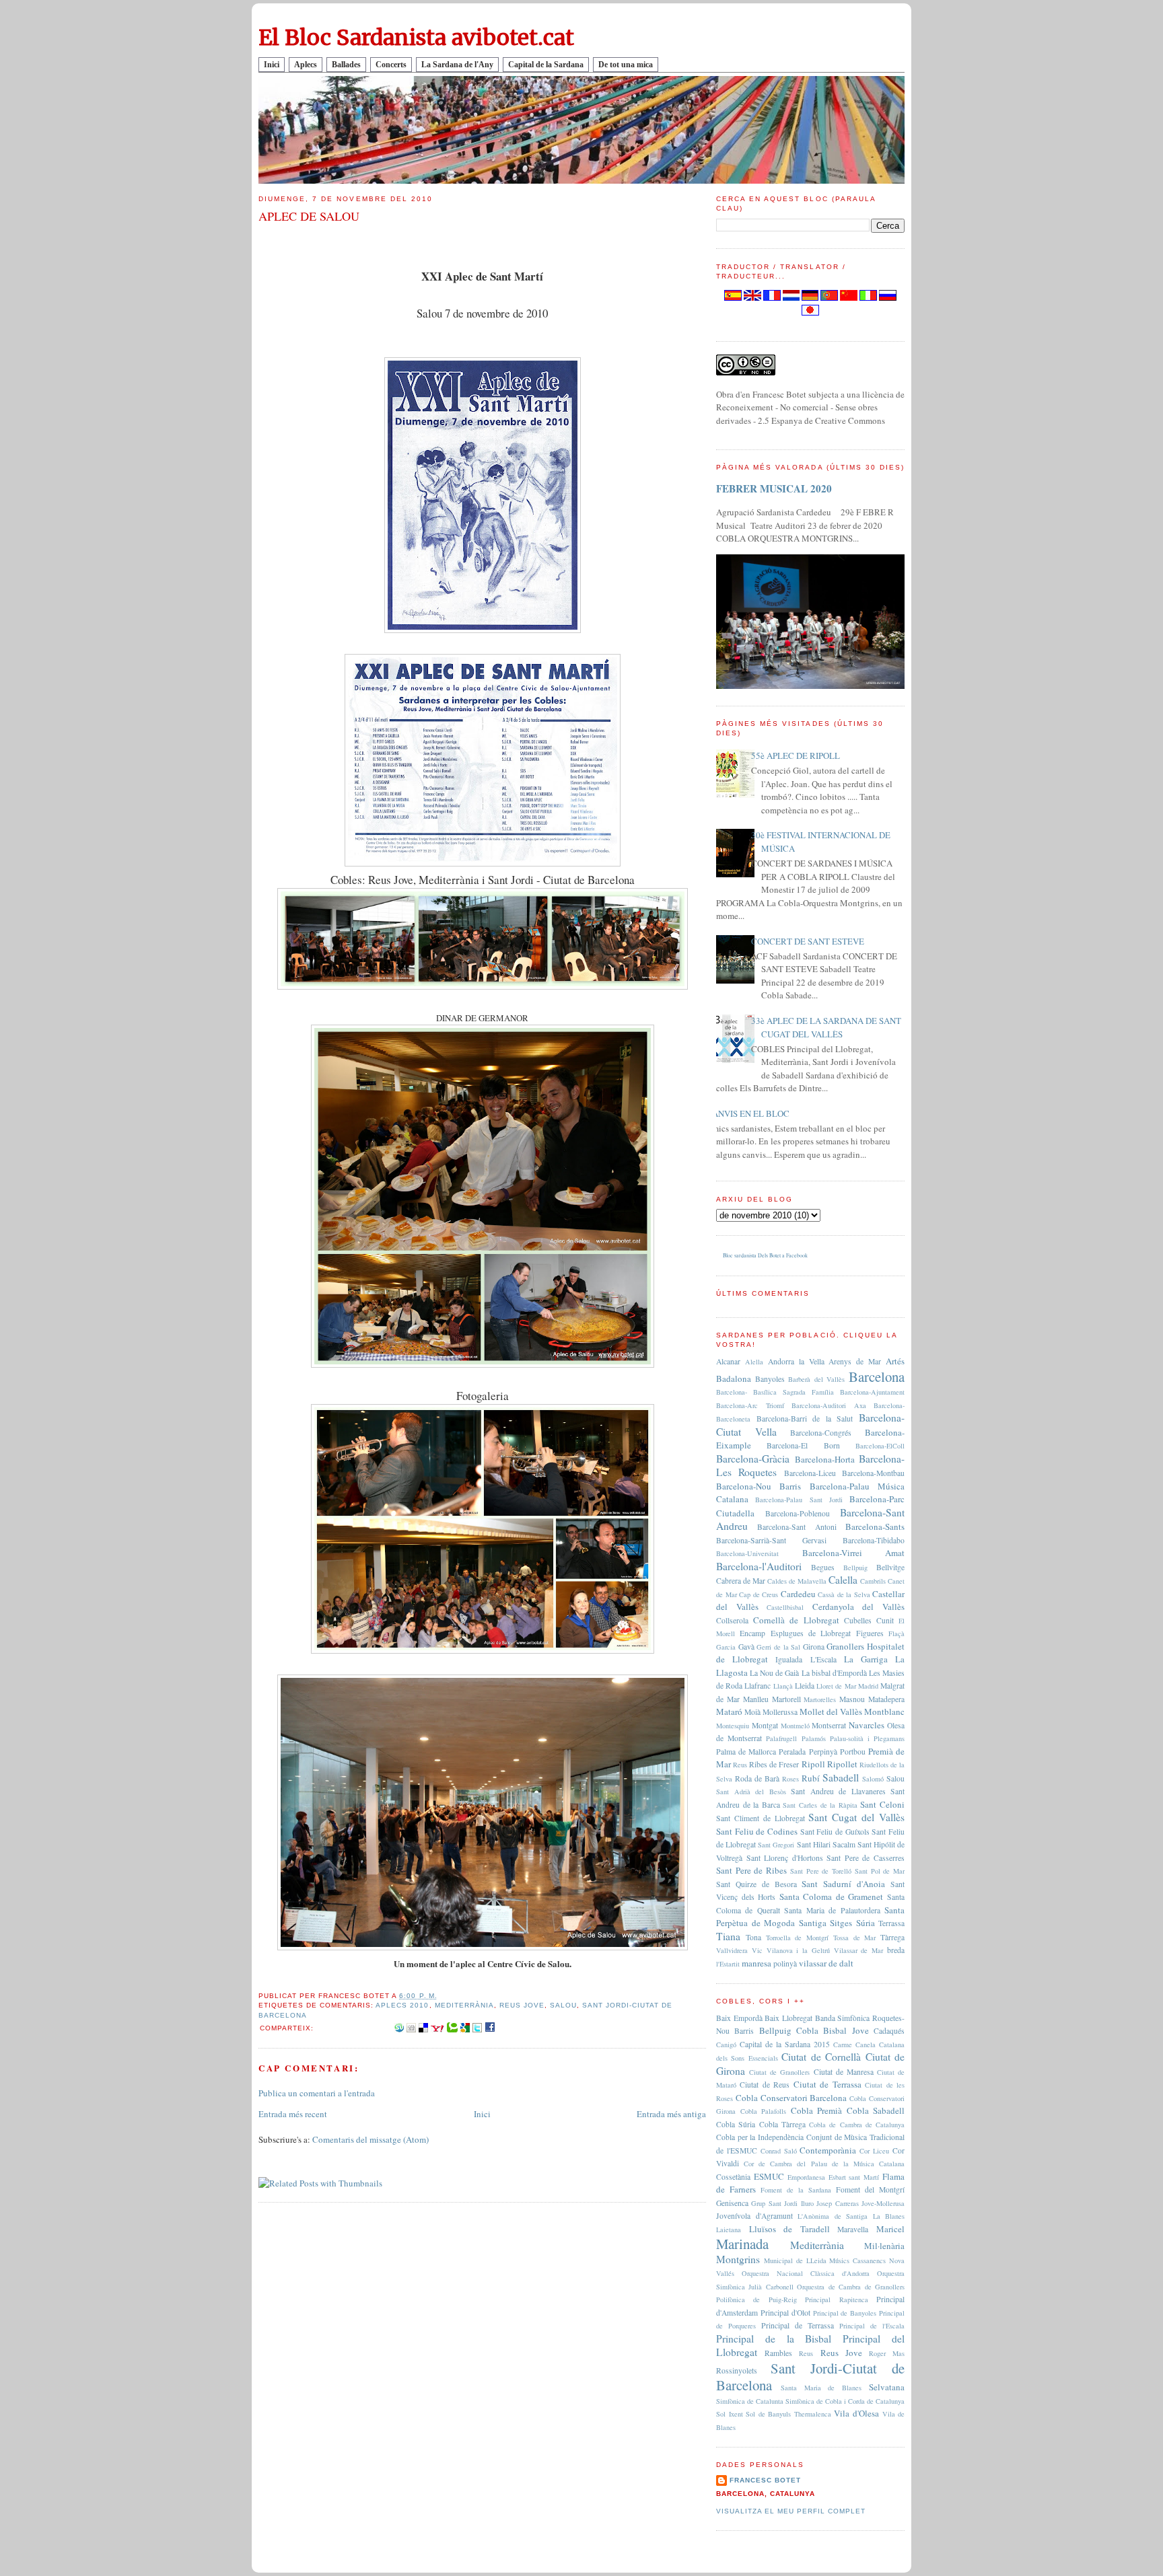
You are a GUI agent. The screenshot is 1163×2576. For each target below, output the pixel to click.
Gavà (746, 1647)
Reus (740, 1765)
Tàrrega (892, 1937)
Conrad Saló (779, 2151)
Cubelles (858, 1620)
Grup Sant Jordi (774, 2203)
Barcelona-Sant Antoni (797, 1527)
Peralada (792, 1752)
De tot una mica (626, 65)
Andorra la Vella (796, 1361)
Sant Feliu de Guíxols (835, 1832)
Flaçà (896, 1633)
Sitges (841, 1923)
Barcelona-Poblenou (798, 1513)
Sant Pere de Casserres (866, 1858)
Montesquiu (733, 1726)
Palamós (814, 1738)
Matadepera (886, 1699)
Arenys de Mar (855, 1361)
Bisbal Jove (846, 2030)
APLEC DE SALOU (309, 216)
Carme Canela (854, 2045)
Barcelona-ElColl (880, 1446)
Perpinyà (823, 1752)
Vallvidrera (732, 1950)
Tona (753, 1937)
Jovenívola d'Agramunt (754, 2216)
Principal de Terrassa (798, 2325)
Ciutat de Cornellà (821, 2057)
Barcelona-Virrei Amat (854, 1553)
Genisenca (732, 2203)
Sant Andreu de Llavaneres (838, 1791)
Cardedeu (798, 1594)
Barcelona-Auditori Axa (829, 1405)
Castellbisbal (785, 1607)
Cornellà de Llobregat (796, 1620)
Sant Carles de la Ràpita (820, 1805)
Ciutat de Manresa (844, 2072)
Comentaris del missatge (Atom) (371, 2139)
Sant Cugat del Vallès (856, 1817)
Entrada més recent (293, 2114)
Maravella (853, 2229)
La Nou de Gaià (774, 1673)
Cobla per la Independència (760, 2137)
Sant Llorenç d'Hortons (785, 1858)
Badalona (734, 1378)
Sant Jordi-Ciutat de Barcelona (810, 2377)
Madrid (868, 1686)
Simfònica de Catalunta (750, 2401)
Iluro (807, 2203)
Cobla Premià (817, 2110)
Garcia (726, 1647)
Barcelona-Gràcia (753, 1459)
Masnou (852, 1699)
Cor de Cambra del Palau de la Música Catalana (824, 2164)
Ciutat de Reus (765, 2085)
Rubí (811, 1778)
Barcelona (877, 1376)
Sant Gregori (776, 1845)
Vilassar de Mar (859, 1950)
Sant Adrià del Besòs (751, 1792)
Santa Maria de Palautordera (832, 1910)
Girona (814, 1647)
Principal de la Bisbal (774, 2339)
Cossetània (733, 2177)
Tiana (728, 1936)
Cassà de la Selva (844, 1594)
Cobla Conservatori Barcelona (791, 2098)
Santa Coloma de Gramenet (832, 1897)
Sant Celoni (882, 1804)
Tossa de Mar (855, 1938)
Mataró (729, 1712)
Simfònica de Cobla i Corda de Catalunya (845, 2401)
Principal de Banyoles (845, 2313)
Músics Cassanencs (857, 2260)
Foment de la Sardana (796, 2190)
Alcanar (728, 1361)
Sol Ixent (730, 2414)
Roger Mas (887, 2353)
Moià (752, 1712)
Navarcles (867, 1725)
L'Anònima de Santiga (833, 2216)
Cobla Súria (736, 2124)
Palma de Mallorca (746, 1752)
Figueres (870, 1633)
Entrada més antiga (671, 2114)
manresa (756, 1963)
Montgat (765, 1725)
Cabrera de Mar (741, 1581)
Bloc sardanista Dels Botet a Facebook (765, 1255)
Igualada (789, 1659)
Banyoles (770, 1379)
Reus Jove (522, 2005)
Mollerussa (780, 1712)
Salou (563, 2005)
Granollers (845, 1646)
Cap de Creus (759, 1594)
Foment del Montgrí (870, 2189)
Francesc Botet (765, 2480)
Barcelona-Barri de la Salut (805, 1419)
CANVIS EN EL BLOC (748, 1113)
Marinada (742, 2244)
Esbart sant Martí (854, 2177)
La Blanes (889, 2216)
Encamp (752, 1633)
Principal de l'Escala (872, 2326)
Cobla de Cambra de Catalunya (857, 2125)
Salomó (873, 1779)
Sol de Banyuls (768, 2414)
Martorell (786, 1699)
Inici (272, 65)
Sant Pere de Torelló (821, 1871)
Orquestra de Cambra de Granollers (851, 2287)
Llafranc (757, 1686)
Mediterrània (464, 2005)
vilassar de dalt (826, 1963)
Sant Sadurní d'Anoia (843, 1884)
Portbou (853, 1752)
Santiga (813, 1923)
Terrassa (891, 1923)
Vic (757, 1950)
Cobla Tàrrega (782, 2124)
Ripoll (813, 1764)
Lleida (805, 1686)
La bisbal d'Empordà (834, 1673)
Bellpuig (855, 1568)
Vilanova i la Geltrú (798, 1950)
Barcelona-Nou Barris (759, 1486)
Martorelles (820, 1699)
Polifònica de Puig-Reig (756, 2299)
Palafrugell (781, 1738)
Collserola (732, 1620)
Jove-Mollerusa (883, 2203)
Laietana (729, 2230)
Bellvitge (890, 1567)
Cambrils (873, 1581)
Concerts (391, 65)
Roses (790, 1779)
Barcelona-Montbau (873, 1473)
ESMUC (769, 2176)
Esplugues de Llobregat (811, 1633)
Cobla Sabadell (876, 2110)
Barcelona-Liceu (810, 1473)
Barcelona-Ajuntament (872, 1392)
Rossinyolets (737, 2370)
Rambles (778, 2353)
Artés (895, 1361)
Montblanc (884, 1712)
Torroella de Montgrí (798, 1938)
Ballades (346, 65)
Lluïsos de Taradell (789, 2229)
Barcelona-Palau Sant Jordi (799, 1500)
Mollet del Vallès (831, 1712)
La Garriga (866, 1659)
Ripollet (842, 1764)
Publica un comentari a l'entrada (317, 2093)
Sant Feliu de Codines (757, 1831)
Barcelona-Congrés (821, 1433)
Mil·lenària (884, 2246)
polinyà (785, 1963)
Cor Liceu (874, 2151)
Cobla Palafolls (764, 2111)
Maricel (890, 2229)
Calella (843, 1580)
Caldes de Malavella (797, 1581)
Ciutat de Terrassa (827, 2084)
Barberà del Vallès (816, 1379)
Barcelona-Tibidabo (874, 1540)
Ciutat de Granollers (779, 2072)
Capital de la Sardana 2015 (785, 2044)
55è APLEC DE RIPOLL (796, 756)
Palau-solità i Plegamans (867, 1738)
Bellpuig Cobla (789, 2030)
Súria (866, 1923)
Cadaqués (889, 2031)
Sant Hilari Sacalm (826, 1844)
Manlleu (756, 1699)
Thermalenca (813, 2414)
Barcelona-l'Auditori (759, 1566)
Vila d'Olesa (856, 2413)
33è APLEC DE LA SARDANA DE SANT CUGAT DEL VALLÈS (826, 1027)
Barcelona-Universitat (747, 1553)
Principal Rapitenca (836, 2299)
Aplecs (306, 65)
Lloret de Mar (836, 1686)
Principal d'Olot (785, 2313)
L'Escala (823, 1659)
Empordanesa (806, 2177)
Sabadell (841, 1777)
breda (896, 1950)
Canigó (726, 2045)
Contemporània (828, 2150)
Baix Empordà (739, 2018)
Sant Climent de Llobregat (761, 1818)
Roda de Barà (757, 1778)
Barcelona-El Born (803, 1445)
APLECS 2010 (402, 2005)
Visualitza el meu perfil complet (791, 2511)
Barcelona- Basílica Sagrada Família (775, 1392)
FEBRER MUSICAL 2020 (774, 488)
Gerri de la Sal (778, 1647)
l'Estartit (728, 1964)
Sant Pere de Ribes (751, 1870)
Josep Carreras (837, 2203)
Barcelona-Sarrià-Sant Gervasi (771, 1540)
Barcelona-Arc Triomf (750, 1405)
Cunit (885, 1620)
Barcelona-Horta (825, 1459)
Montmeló (795, 1726)
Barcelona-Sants (875, 1526)
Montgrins (738, 2259)
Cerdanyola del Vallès (858, 1607)
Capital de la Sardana (546, 65)
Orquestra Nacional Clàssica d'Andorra (806, 2273)
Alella (754, 1362)
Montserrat (829, 1725)
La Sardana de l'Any (457, 65)
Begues (823, 1567)
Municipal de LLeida (795, 2260)
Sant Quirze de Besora (756, 1884)
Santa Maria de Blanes (821, 2388)
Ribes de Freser (774, 1764)
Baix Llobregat (788, 2018)
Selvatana (887, 2387)
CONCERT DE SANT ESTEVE (808, 941)
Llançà (783, 1686)
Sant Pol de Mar (880, 1871)
